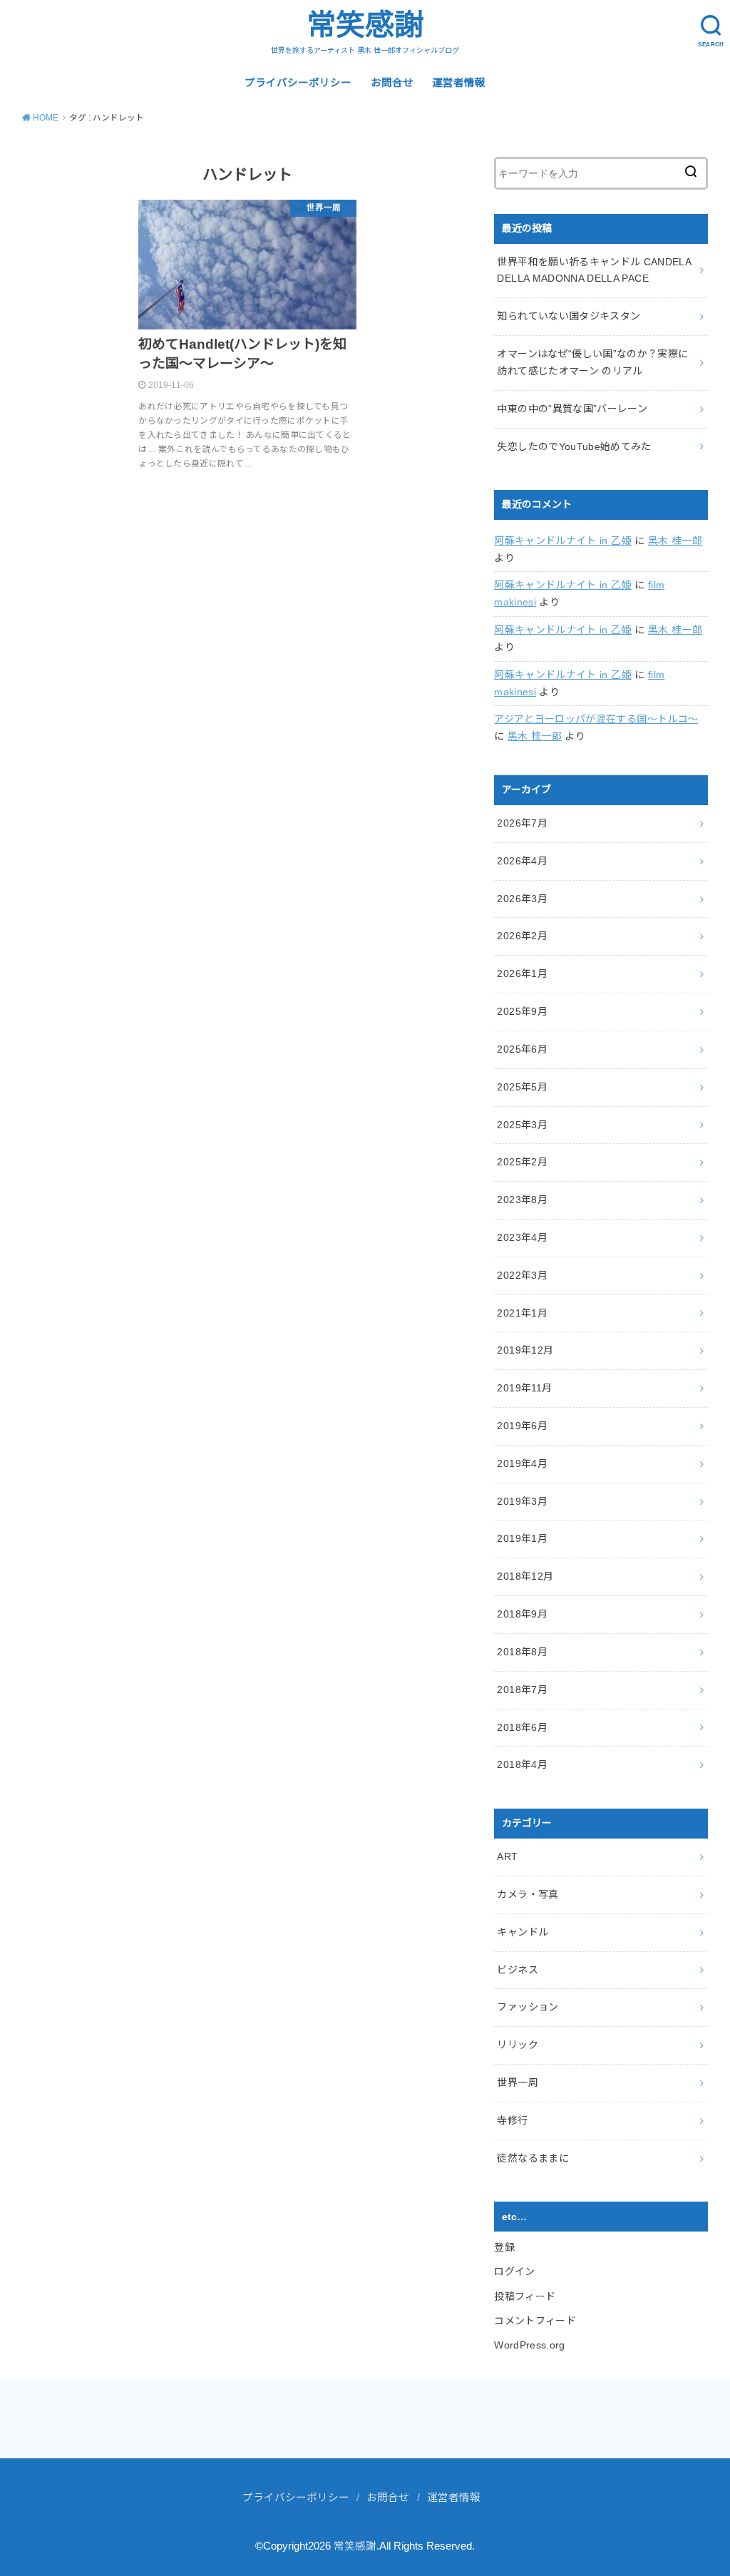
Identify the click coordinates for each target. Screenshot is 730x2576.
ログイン (514, 2271)
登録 (504, 2247)
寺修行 (512, 2120)
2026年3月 (522, 899)
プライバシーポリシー (298, 83)
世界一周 (517, 2082)
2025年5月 (522, 1087)
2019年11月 (524, 1388)
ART (507, 1856)
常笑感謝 (365, 25)
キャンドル (523, 1932)
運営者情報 (459, 83)
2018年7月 (522, 1690)
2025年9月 (522, 1011)
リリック (517, 2045)
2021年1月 (522, 1313)
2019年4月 (522, 1463)
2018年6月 (522, 1727)
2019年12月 (525, 1350)
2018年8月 (522, 1652)
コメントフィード (535, 2321)
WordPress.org (530, 2345)
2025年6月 (522, 1049)
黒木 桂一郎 (675, 541)
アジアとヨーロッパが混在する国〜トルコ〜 (596, 719)
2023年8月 (522, 1200)
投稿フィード (525, 2296)
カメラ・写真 (528, 1894)
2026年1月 (522, 973)
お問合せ (392, 83)
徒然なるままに (533, 2158)
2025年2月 (522, 1162)
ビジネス (517, 1970)
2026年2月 (522, 936)
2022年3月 (522, 1275)
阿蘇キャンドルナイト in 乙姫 (563, 541)
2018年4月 (522, 1764)
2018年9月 (522, 1614)
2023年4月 (522, 1237)
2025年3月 (522, 1125)
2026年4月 (522, 861)
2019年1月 (522, 1538)
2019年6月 (522, 1426)
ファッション (528, 2007)
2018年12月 (525, 1576)
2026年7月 (522, 823)
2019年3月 (522, 1501)
